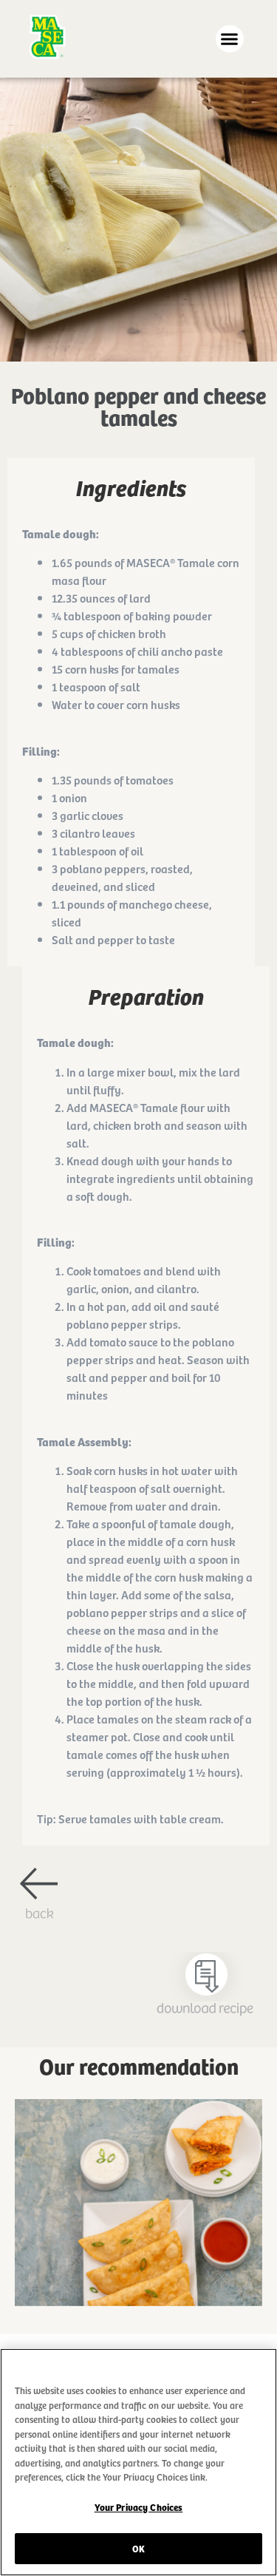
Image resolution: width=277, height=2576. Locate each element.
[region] (138, 2462)
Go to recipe (139, 2217)
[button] (230, 39)
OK (138, 2548)
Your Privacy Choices (139, 2507)
